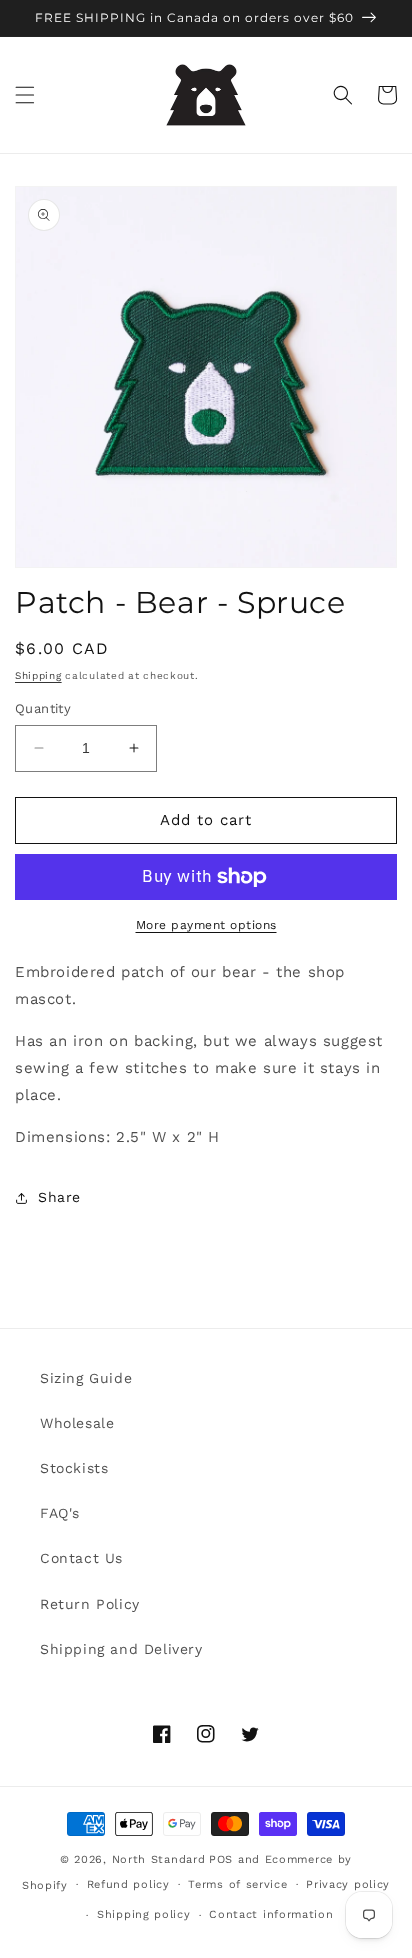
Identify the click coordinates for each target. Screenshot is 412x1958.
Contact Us (81, 1558)
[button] (25, 95)
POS (221, 1859)
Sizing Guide (86, 1378)
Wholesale (77, 1423)
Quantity (43, 708)
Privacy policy (348, 1884)
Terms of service (237, 1884)
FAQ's (60, 1513)
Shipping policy (144, 1914)
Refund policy (128, 1884)
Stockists (74, 1468)
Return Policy (90, 1604)
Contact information (271, 1914)
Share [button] (59, 1197)
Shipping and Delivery (121, 1649)
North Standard (159, 1859)
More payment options (206, 925)
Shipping (38, 675)
